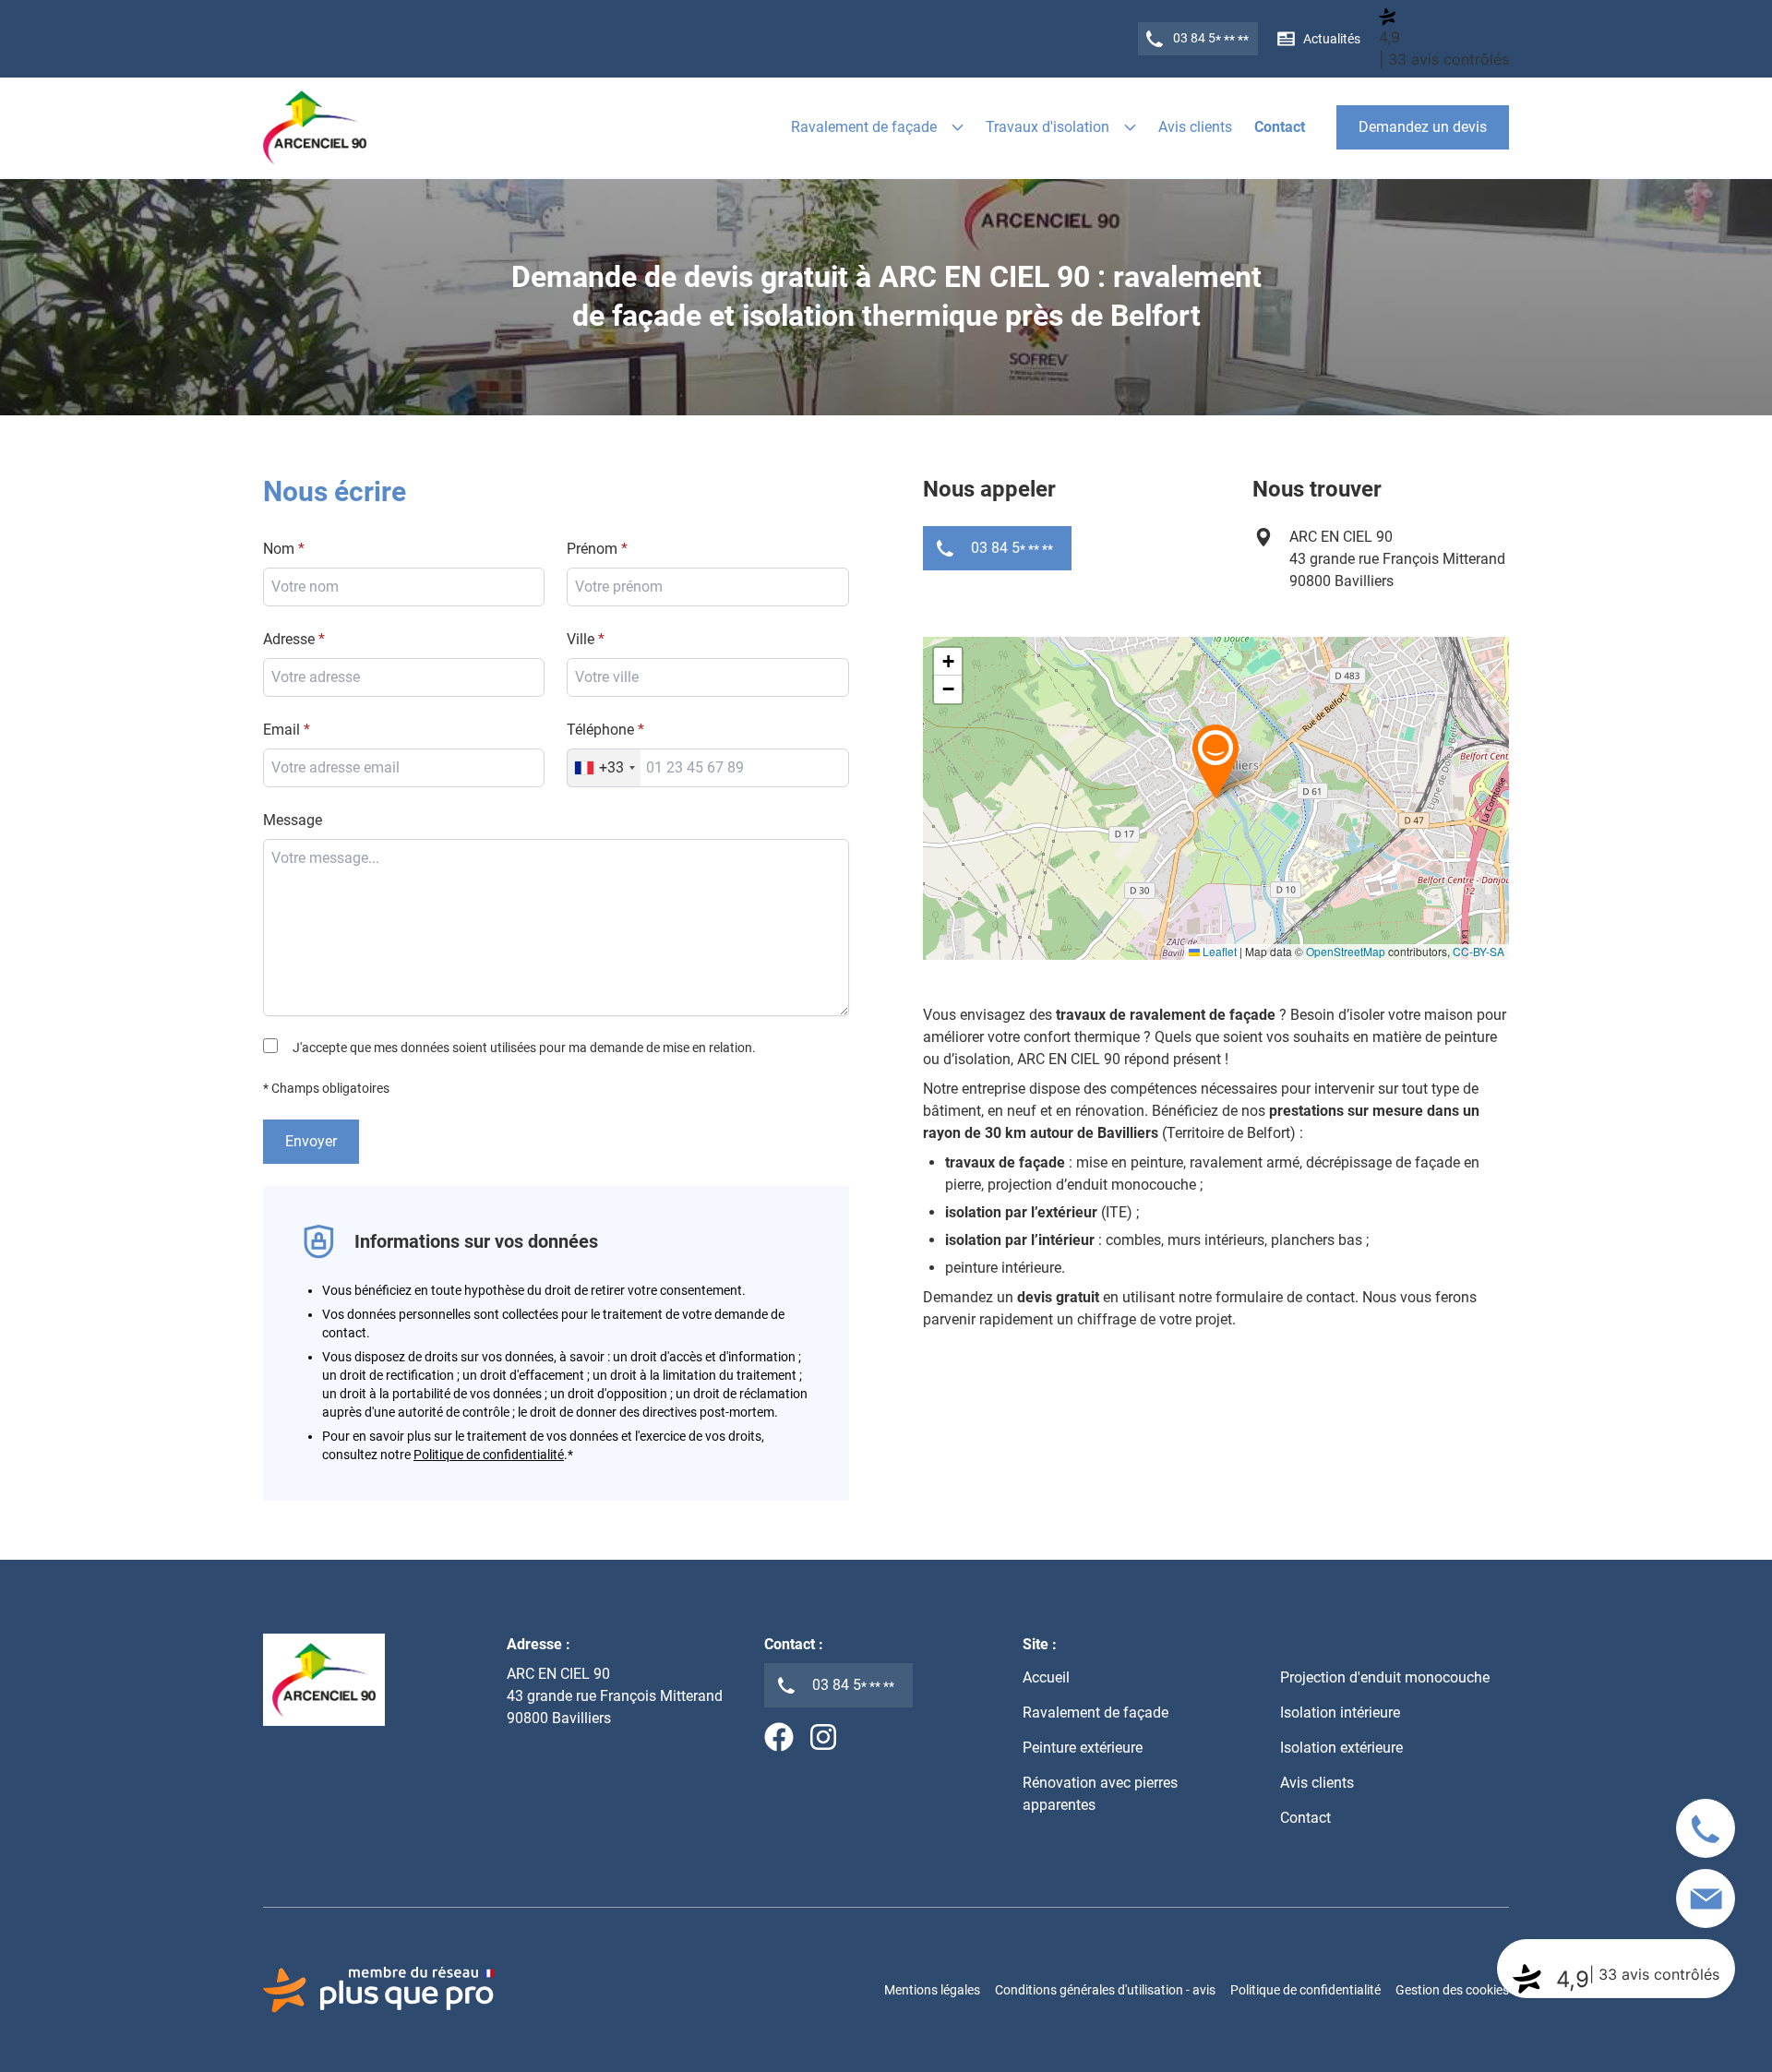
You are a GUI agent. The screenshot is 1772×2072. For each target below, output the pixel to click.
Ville (581, 639)
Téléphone (600, 730)
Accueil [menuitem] (1046, 1677)
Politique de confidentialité (489, 1455)
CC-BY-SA (1479, 951)
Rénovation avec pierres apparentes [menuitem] (1100, 1794)
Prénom (592, 549)
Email (281, 730)
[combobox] (708, 677)
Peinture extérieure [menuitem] (1083, 1748)
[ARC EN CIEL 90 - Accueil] (315, 127)
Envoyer (311, 1141)
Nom (279, 549)
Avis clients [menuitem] (1195, 127)
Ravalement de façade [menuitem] (1096, 1713)
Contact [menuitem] (1280, 127)
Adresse (289, 639)
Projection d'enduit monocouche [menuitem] (1385, 1677)
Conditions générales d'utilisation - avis (1105, 1990)
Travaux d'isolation (1048, 127)
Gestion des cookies (1452, 1990)
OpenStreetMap (1346, 951)
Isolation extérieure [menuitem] (1341, 1748)
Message (293, 820)
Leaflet (1218, 951)
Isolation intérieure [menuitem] (1340, 1713)
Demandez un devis (1423, 127)
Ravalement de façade (864, 127)
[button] (1215, 761)
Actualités (1332, 39)
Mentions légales (932, 1990)
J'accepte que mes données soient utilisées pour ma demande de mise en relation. (524, 1048)
